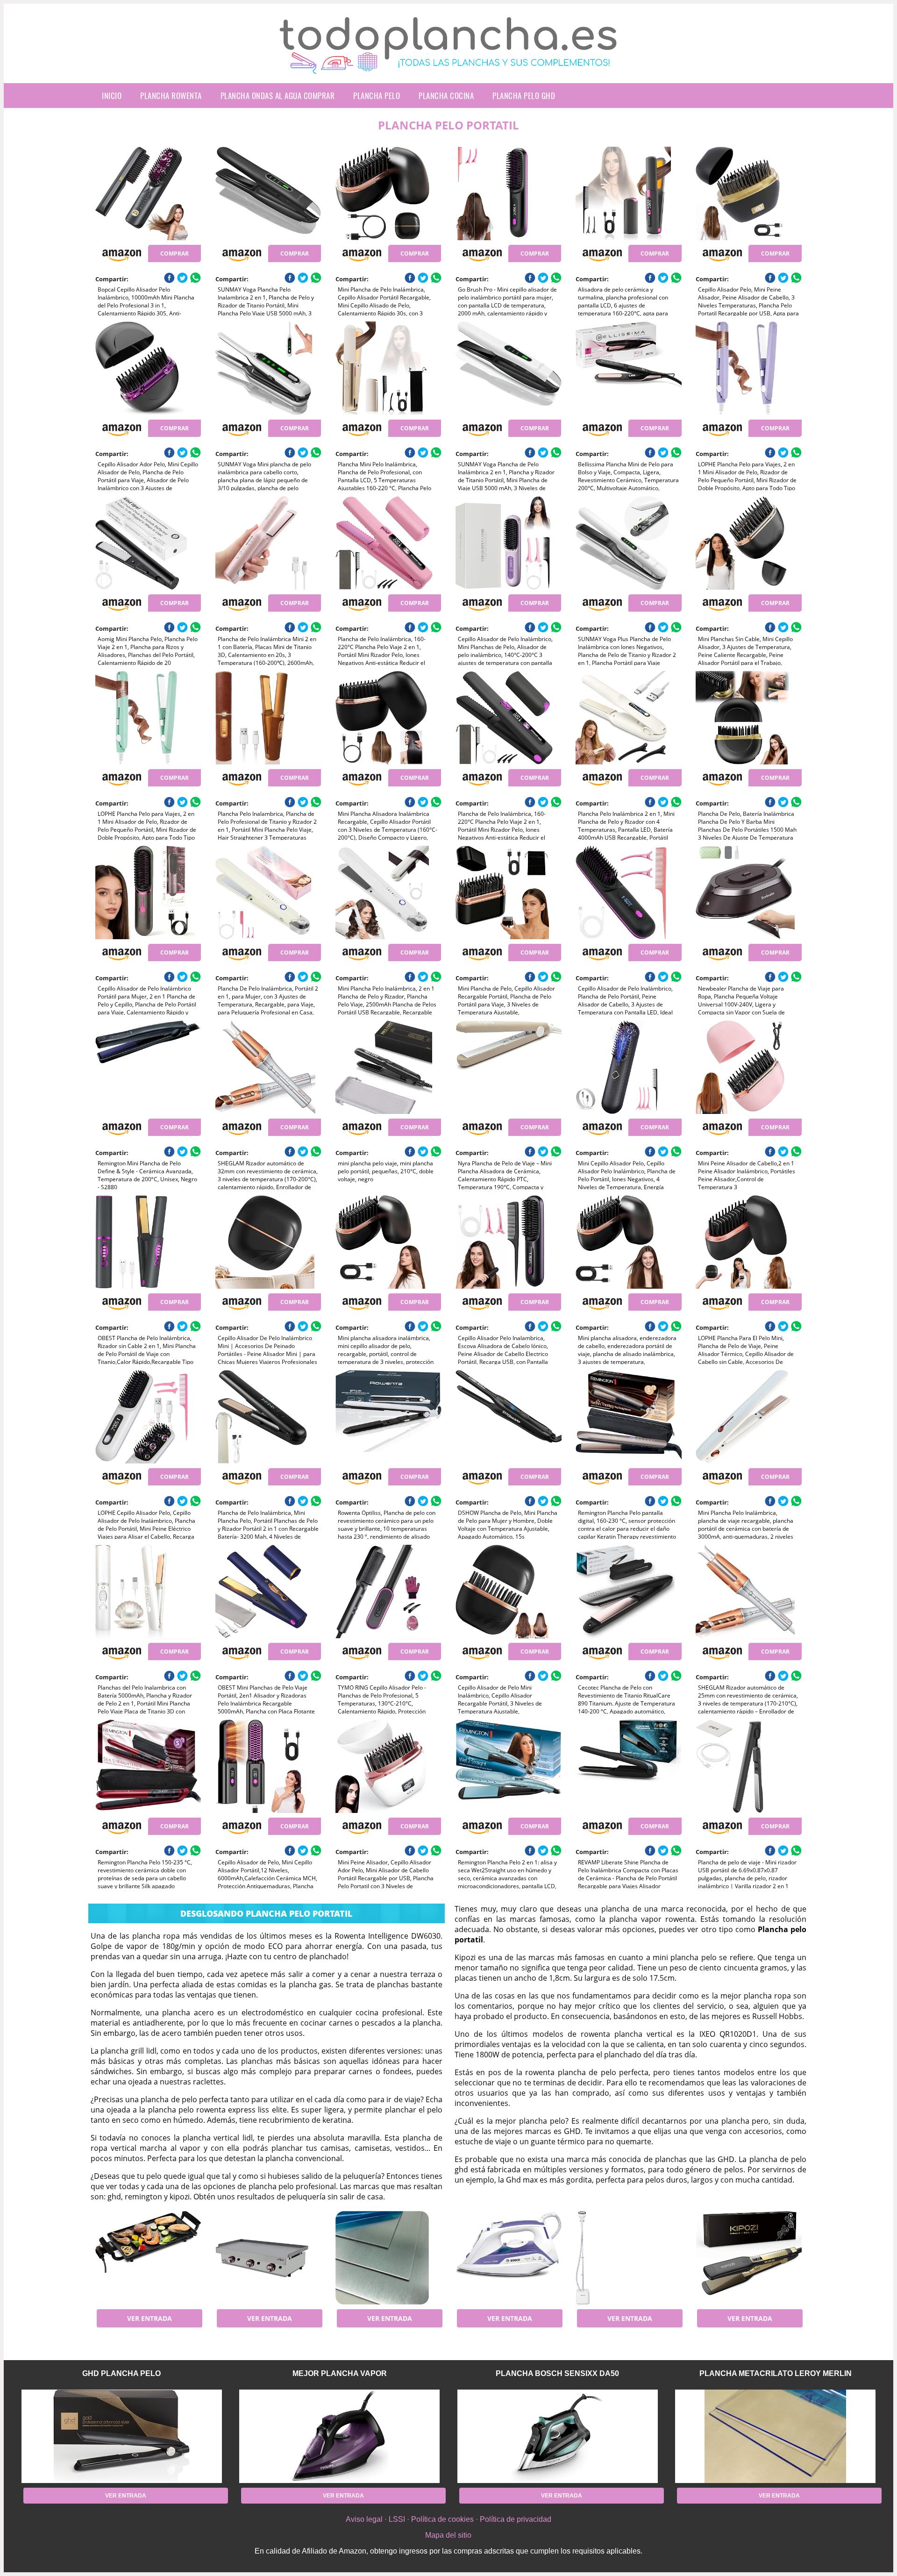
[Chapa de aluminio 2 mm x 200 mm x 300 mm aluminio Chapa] (388, 2258)
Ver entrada (149, 2318)
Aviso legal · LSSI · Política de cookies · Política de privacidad (448, 2519)
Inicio (112, 96)
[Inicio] (448, 66)
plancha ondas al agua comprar (278, 96)
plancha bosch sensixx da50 (557, 2373)
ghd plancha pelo (121, 2373)
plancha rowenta (171, 96)
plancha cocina (446, 96)
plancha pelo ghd (524, 96)
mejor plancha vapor (340, 2373)
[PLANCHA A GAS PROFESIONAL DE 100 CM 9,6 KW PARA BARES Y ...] (268, 2258)
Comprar (174, 253)
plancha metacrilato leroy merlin (776, 2373)
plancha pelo (377, 96)
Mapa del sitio (448, 2535)
